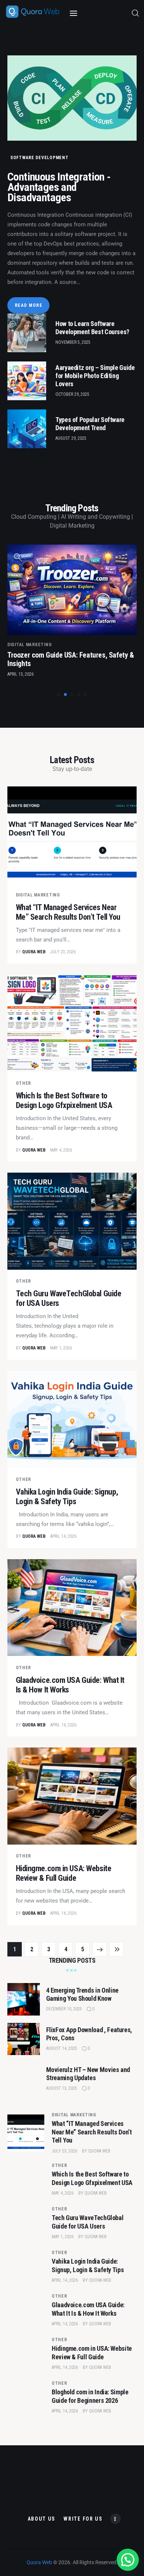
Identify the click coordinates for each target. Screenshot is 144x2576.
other (24, 1083)
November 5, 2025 (73, 342)
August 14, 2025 (62, 2048)
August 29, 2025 (71, 438)
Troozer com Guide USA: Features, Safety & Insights (71, 659)
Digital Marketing (30, 645)
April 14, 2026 (63, 1536)
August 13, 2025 (62, 2088)
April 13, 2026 (20, 674)
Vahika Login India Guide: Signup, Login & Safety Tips (67, 1497)
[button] (59, 694)
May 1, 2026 (61, 1348)
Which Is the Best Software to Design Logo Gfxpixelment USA (64, 1100)
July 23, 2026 (63, 952)
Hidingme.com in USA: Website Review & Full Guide (64, 1873)
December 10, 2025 (64, 2009)
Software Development (39, 158)
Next (100, 1949)
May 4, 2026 (61, 1150)
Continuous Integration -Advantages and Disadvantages (59, 187)
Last (116, 1949)
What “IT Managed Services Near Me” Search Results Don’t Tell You (68, 912)
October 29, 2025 (72, 394)
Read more (29, 305)
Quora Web (99, 2151)
